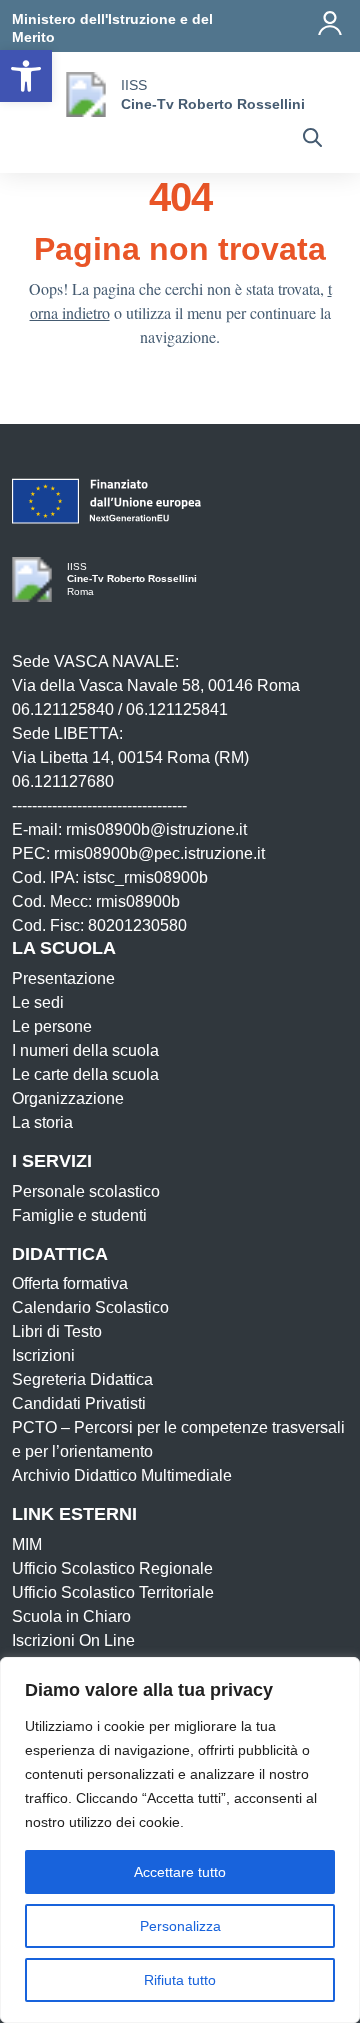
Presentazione (63, 978)
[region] (180, 1840)
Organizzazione (68, 1098)
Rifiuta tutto (180, 1980)
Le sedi (38, 1002)
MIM (27, 1544)
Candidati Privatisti (79, 1403)
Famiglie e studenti (79, 1215)
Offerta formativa (70, 1283)
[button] (26, 76)
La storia (42, 1122)
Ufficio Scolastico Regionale (112, 1568)
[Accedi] (330, 23)
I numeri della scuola (85, 1050)
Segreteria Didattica (82, 1379)
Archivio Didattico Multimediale (122, 1475)
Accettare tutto (180, 1872)
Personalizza (180, 1926)
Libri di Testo (57, 1331)
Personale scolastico (86, 1191)
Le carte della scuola (85, 1074)
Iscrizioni (43, 1355)
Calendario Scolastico (90, 1307)
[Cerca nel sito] (312, 140)
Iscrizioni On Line (73, 1640)
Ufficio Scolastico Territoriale (113, 1592)
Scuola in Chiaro (71, 1616)
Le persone (52, 1026)
